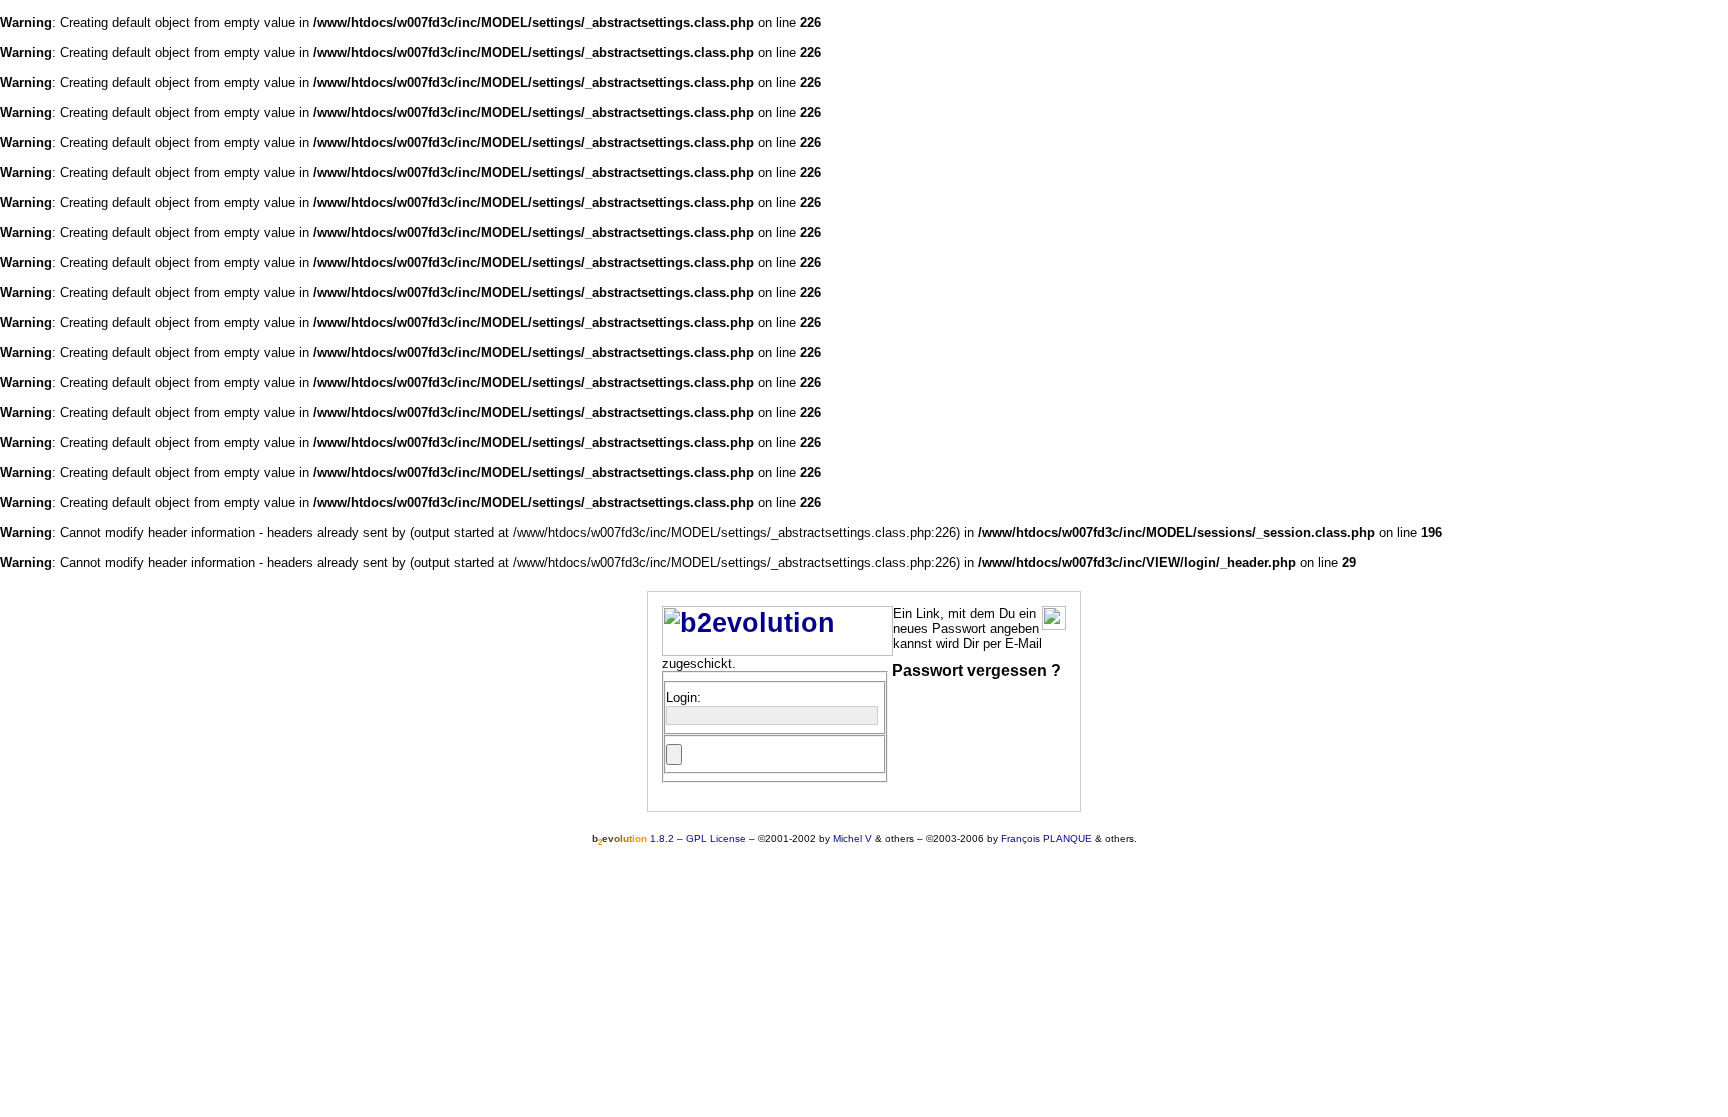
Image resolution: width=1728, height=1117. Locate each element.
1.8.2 (633, 838)
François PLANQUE (1046, 838)
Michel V (852, 838)
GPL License (716, 838)
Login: (683, 697)
